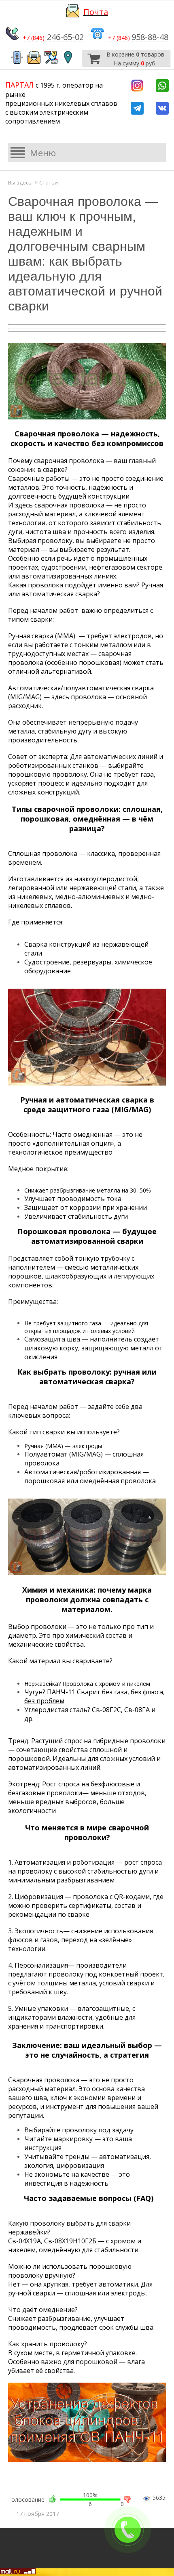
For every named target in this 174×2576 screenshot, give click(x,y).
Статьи (49, 182)
